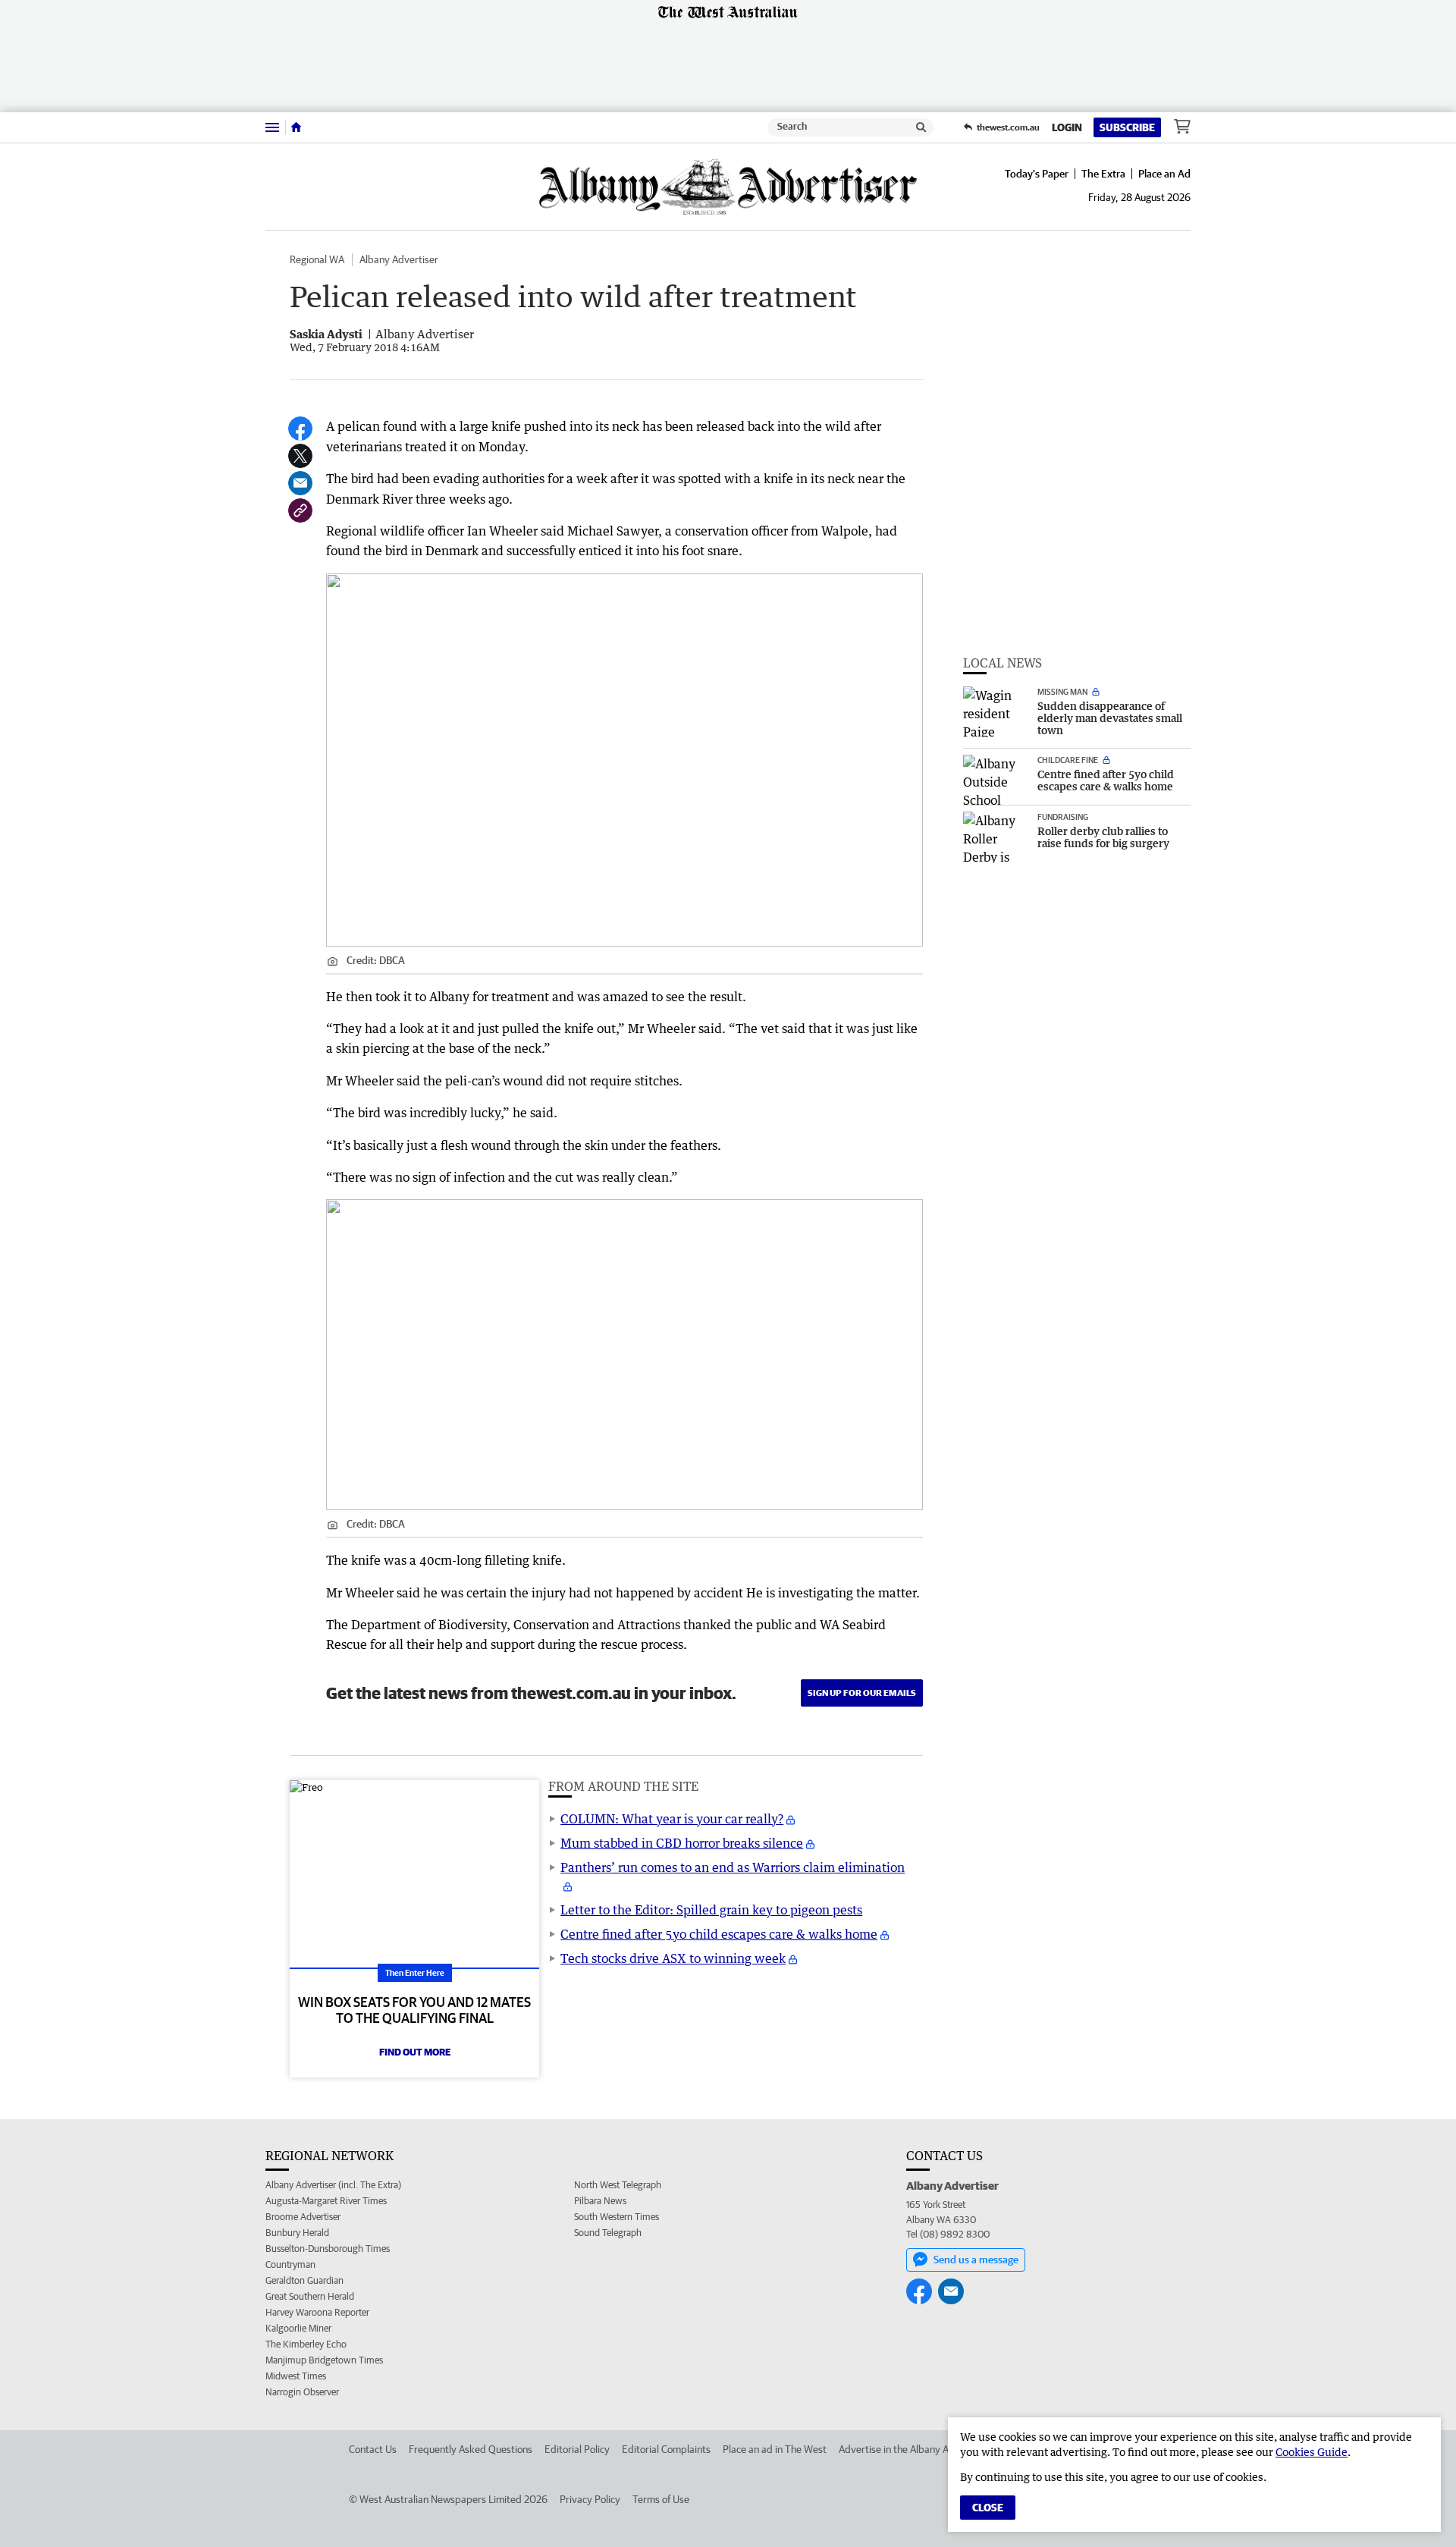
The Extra (1103, 174)
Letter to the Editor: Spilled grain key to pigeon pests (711, 1910)
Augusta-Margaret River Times (326, 2201)
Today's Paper (1037, 174)
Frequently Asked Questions (471, 2449)
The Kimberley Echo (306, 2344)
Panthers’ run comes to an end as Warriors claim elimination (733, 1867)
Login (1067, 127)
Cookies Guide (1312, 2452)
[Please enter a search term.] (921, 127)
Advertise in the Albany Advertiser (914, 2449)
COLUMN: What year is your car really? (672, 1819)
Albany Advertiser (399, 259)
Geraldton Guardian (304, 2280)
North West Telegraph (618, 2185)
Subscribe (1127, 127)
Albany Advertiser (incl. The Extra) (333, 2185)
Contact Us (373, 2449)
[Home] (296, 127)
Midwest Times (296, 2376)
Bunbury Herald (297, 2233)
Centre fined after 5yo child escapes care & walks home (719, 1934)
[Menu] (272, 127)
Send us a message (976, 2260)
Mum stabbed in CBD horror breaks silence (682, 1843)
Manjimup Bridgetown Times (324, 2360)
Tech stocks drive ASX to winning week (673, 1958)
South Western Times (617, 2217)
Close (988, 2508)
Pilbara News (600, 2201)
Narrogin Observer (302, 2392)
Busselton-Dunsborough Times (328, 2249)
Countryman (290, 2264)
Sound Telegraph (608, 2233)
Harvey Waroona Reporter (317, 2312)
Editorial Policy (577, 2449)
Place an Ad (1164, 174)
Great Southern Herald (310, 2296)
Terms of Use (661, 2499)
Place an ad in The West (775, 2449)
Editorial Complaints (666, 2449)
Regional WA (317, 259)
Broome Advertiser (303, 2217)
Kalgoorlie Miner (298, 2328)
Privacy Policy (590, 2499)
